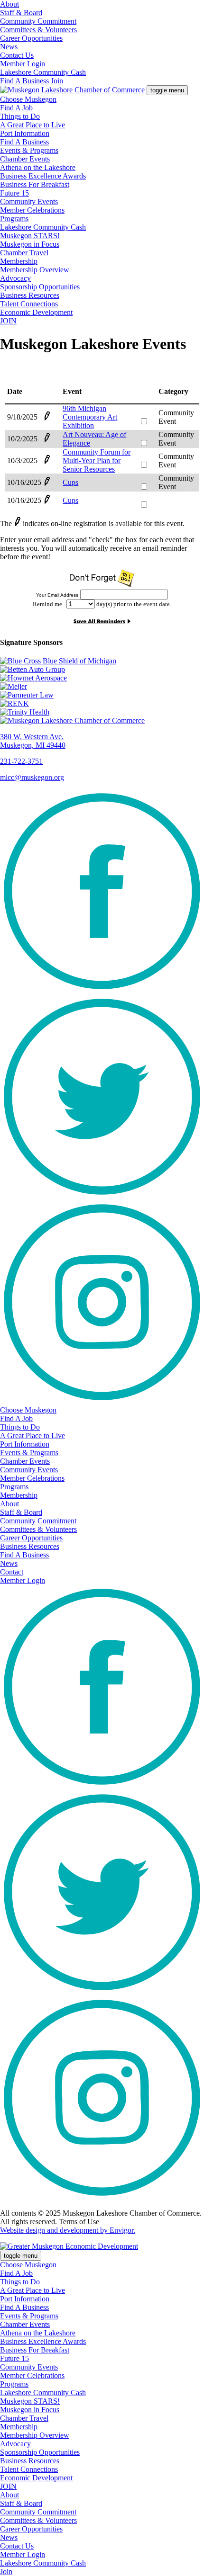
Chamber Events (25, 159)
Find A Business (24, 81)
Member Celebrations (32, 210)
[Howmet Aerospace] (102, 678)
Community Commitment (38, 21)
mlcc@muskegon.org (32, 777)
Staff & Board (21, 13)
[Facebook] (102, 990)
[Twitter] (102, 1196)
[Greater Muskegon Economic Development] (69, 2246)
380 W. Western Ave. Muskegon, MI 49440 (33, 741)
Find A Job (16, 108)
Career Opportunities (31, 38)
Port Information (25, 133)
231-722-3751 (21, 761)
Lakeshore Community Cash (43, 72)
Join (57, 81)
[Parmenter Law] (102, 695)
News (9, 47)
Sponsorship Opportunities (40, 287)
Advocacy (15, 278)
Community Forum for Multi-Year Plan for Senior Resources (97, 461)
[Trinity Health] (102, 712)
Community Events (29, 201)
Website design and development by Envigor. (68, 2230)
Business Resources (30, 295)
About (9, 4)
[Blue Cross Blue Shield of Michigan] (102, 661)
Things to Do (20, 116)
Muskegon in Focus (30, 244)
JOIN (8, 321)
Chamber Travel (24, 253)
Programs (14, 219)
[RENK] (102, 704)
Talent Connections (29, 304)
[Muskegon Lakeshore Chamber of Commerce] (72, 90)
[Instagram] (102, 1401)
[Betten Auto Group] (102, 670)
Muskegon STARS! (30, 236)
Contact (12, 1572)
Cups (70, 482)
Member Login (23, 64)
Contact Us (17, 55)
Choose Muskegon (28, 99)
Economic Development (36, 312)
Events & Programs (29, 150)
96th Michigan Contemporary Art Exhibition (90, 417)
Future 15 (14, 193)
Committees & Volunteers (38, 30)
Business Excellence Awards (43, 176)
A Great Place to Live (32, 125)
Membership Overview (35, 270)
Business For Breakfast (35, 184)
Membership (19, 261)
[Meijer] (102, 687)
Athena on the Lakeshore (38, 167)
